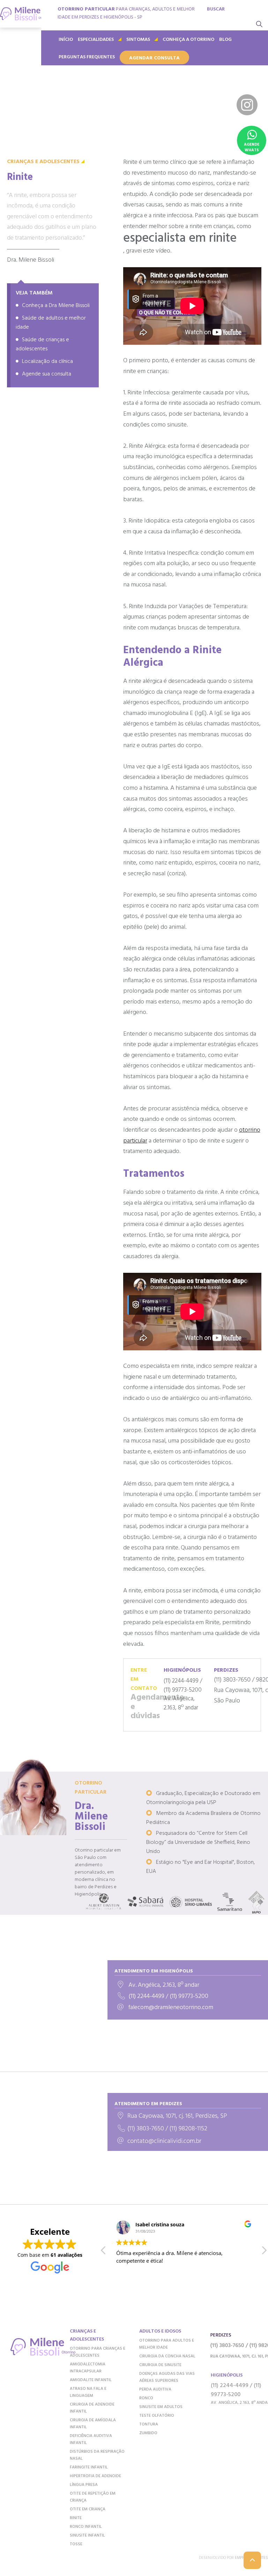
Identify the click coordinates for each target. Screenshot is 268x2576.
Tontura (149, 2424)
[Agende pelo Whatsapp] (252, 140)
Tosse (76, 2544)
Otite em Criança (88, 2509)
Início (66, 40)
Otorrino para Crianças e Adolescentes (98, 2352)
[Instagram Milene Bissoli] (247, 105)
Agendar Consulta (154, 58)
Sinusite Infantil (87, 2535)
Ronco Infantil (86, 2527)
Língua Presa (84, 2485)
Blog (225, 40)
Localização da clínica (47, 362)
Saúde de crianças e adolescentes (42, 344)
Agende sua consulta (47, 374)
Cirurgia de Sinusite (160, 2365)
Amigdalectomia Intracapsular (88, 2368)
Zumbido (148, 2433)
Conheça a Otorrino (188, 40)
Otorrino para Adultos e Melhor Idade (167, 2344)
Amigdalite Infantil (91, 2380)
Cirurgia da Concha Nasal (167, 2356)
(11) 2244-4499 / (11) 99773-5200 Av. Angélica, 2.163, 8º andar (183, 1689)
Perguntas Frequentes (87, 57)
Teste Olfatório (157, 2416)
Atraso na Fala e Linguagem (88, 2392)
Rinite (76, 2518)
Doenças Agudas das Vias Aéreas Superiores (167, 2377)
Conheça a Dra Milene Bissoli (56, 306)
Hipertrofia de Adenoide (95, 2476)
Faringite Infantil (89, 2467)
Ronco (146, 2398)
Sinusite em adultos (161, 2407)
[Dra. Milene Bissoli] (21, 14)
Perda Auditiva (155, 2389)
